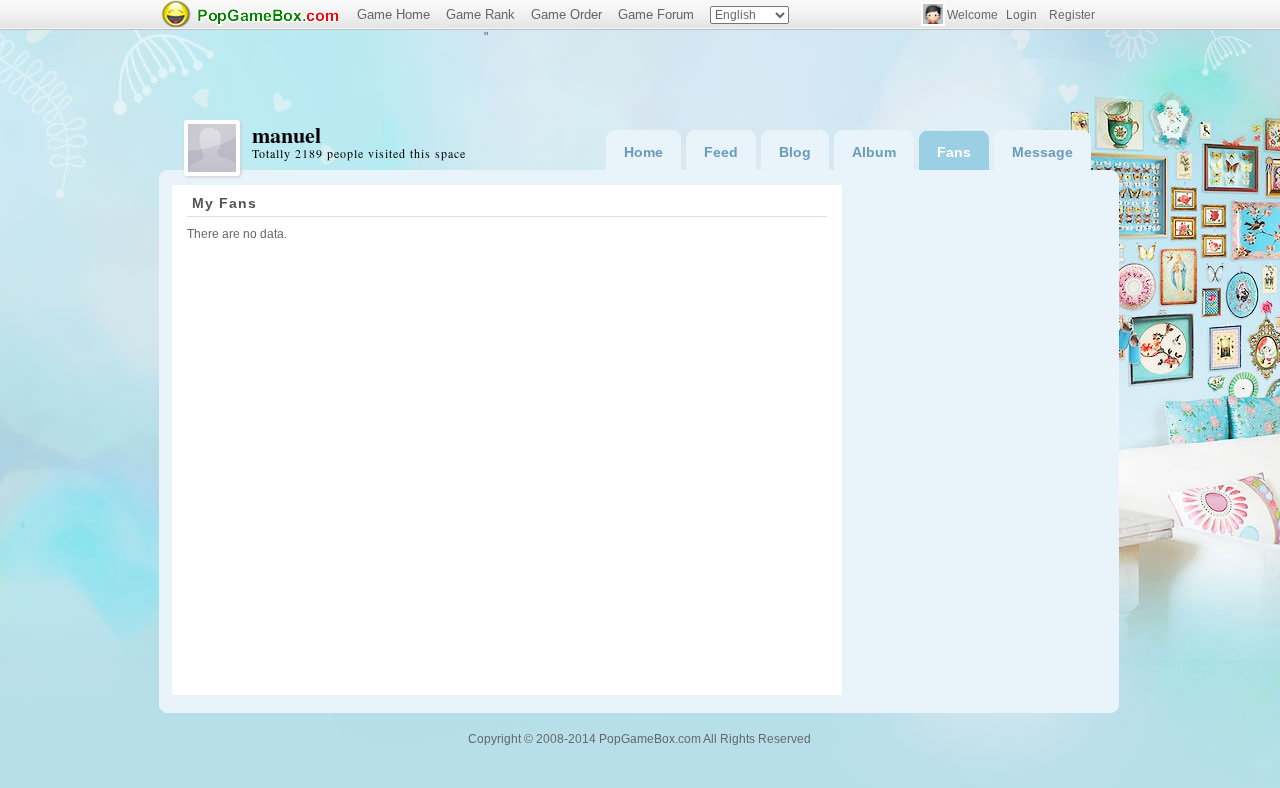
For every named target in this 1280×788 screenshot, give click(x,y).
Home (643, 152)
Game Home (393, 14)
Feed (721, 152)
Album (874, 152)
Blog (795, 152)
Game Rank (480, 14)
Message (1042, 152)
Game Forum (656, 14)
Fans (954, 152)
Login (1021, 15)
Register (1072, 15)
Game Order (566, 14)
